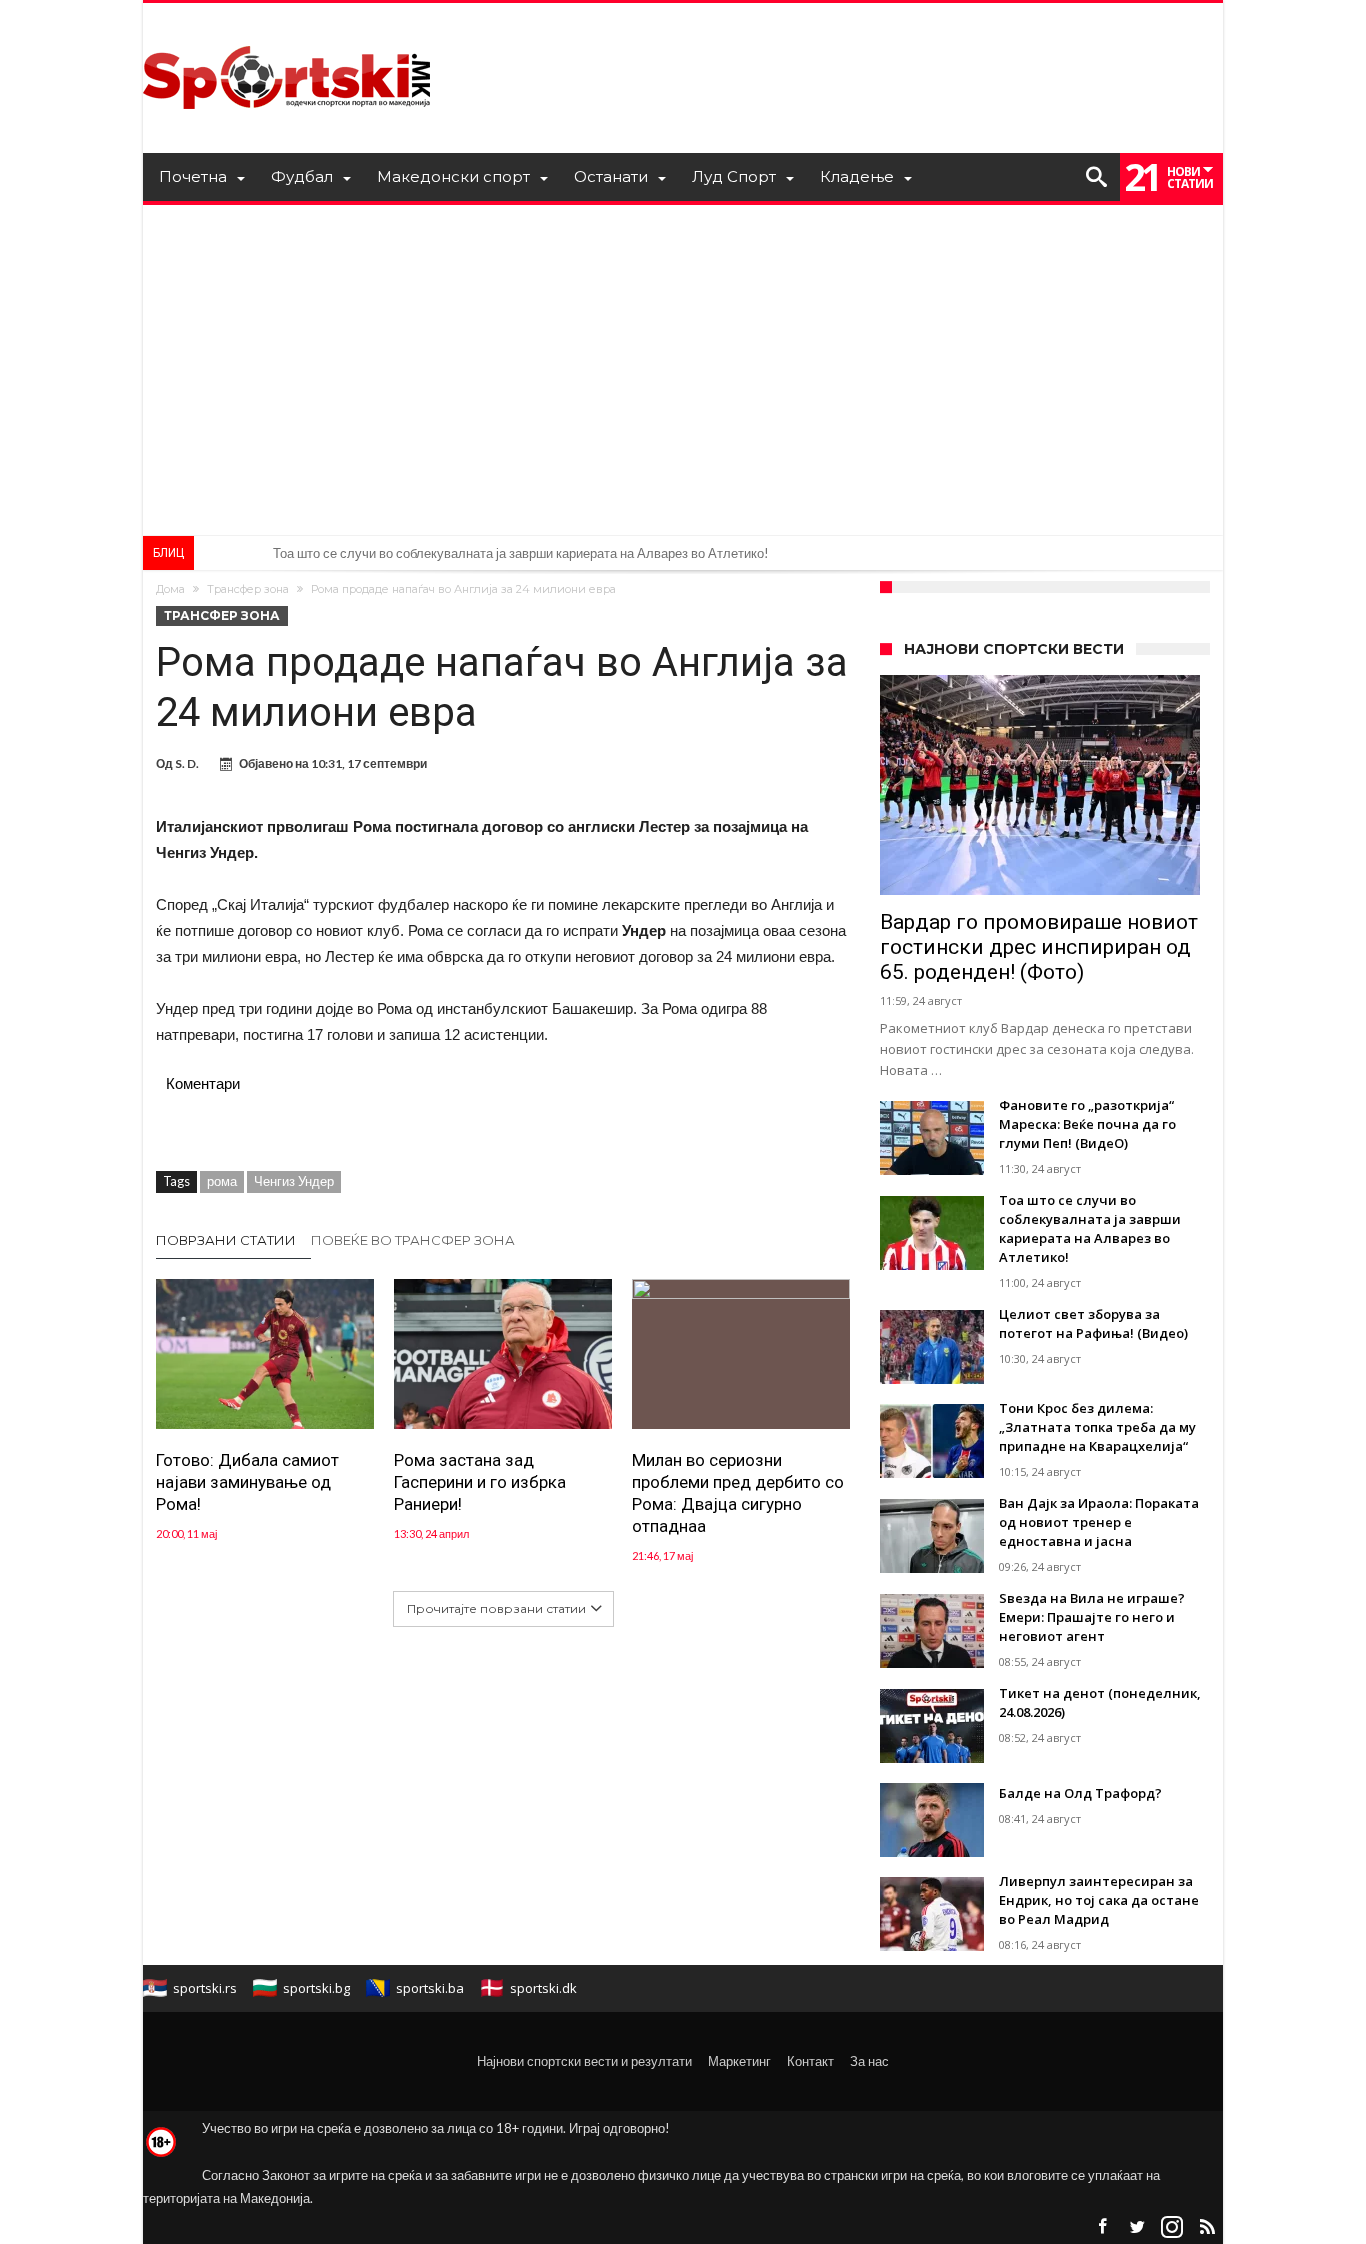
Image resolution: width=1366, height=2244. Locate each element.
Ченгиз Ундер (294, 1181)
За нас (869, 2061)
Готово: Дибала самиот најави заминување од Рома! (247, 1482)
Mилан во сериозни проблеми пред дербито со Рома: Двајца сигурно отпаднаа (738, 1493)
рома (222, 1181)
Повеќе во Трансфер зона (413, 1240)
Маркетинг (739, 2061)
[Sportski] (287, 32)
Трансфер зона (248, 589)
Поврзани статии (226, 1240)
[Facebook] (1102, 2227)
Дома (170, 589)
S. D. (187, 763)
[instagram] (1172, 2227)
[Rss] (1207, 2227)
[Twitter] (1137, 2227)
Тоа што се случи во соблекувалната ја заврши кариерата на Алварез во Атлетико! (521, 553)
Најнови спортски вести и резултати (584, 2061)
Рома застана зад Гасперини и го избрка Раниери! (480, 1482)
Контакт (810, 2061)
